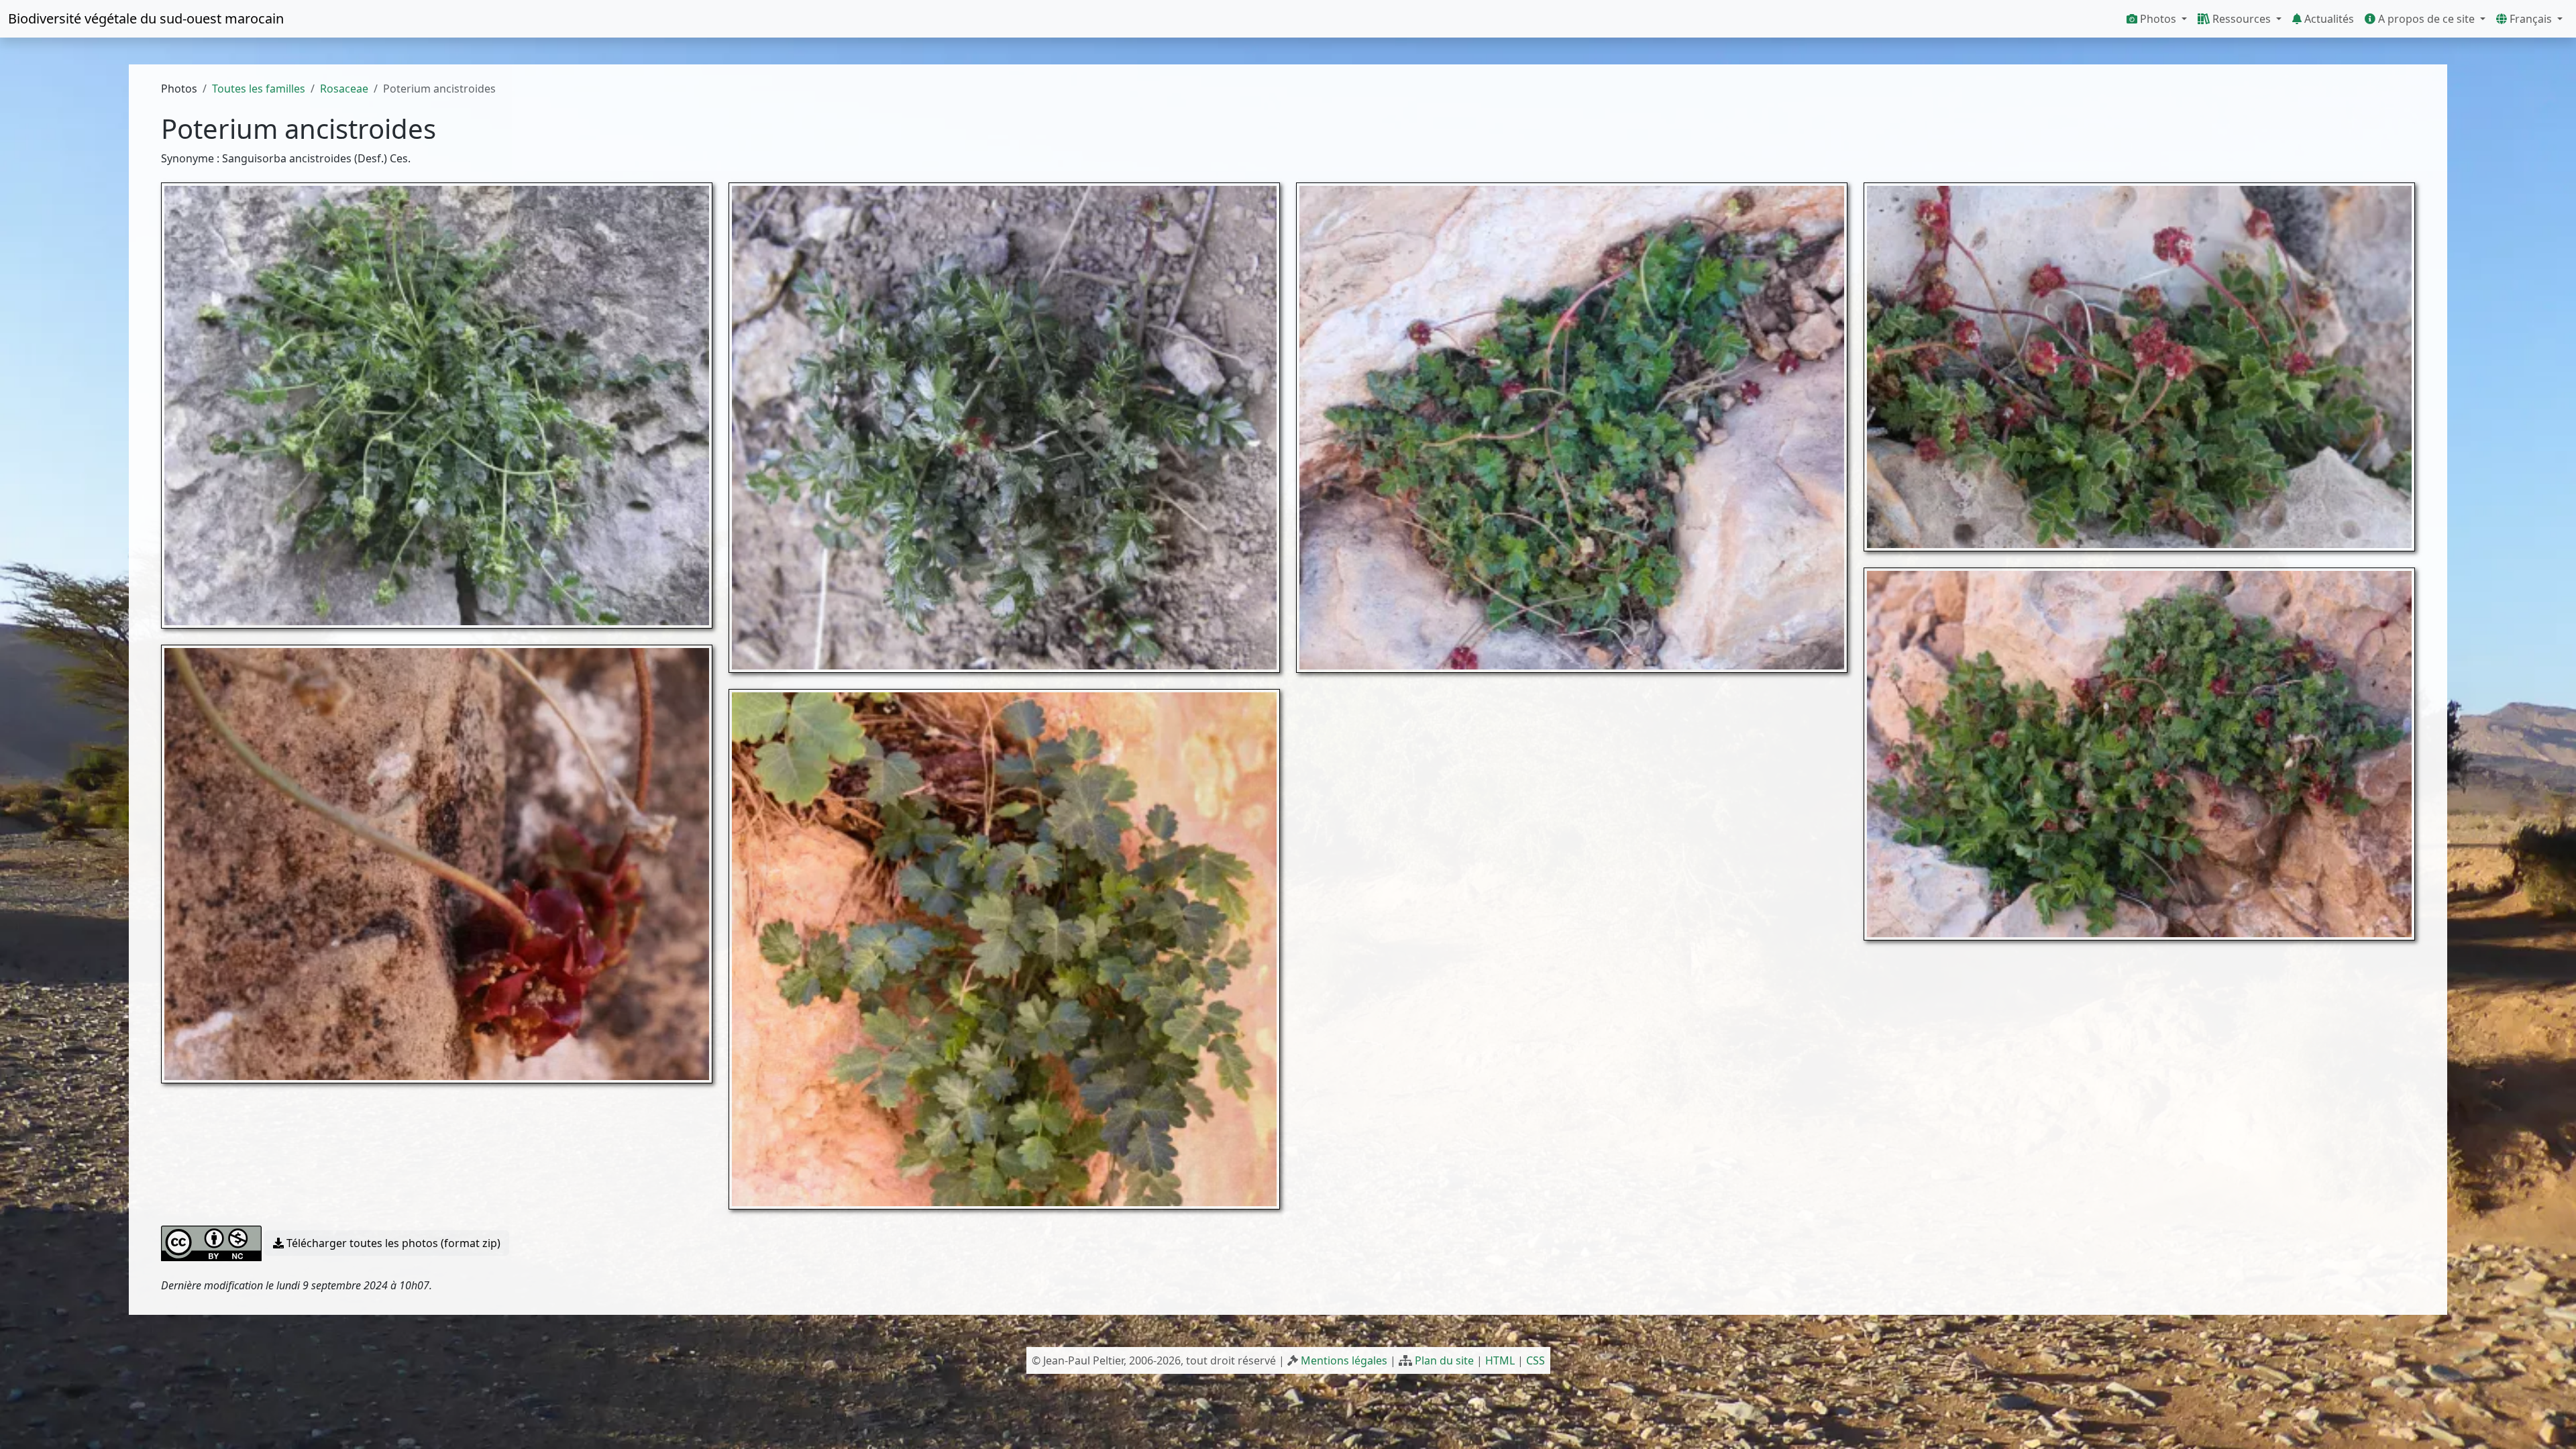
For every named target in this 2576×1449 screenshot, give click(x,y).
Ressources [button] (2242, 19)
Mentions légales (1344, 1360)
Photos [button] (2158, 19)
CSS (1536, 1360)
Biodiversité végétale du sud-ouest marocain (146, 18)
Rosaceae (344, 89)
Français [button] (2531, 19)
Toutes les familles (259, 89)
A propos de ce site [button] (2426, 19)
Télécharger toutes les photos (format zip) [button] (392, 1243)
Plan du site (1444, 1360)
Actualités (2328, 19)
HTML (1500, 1360)
